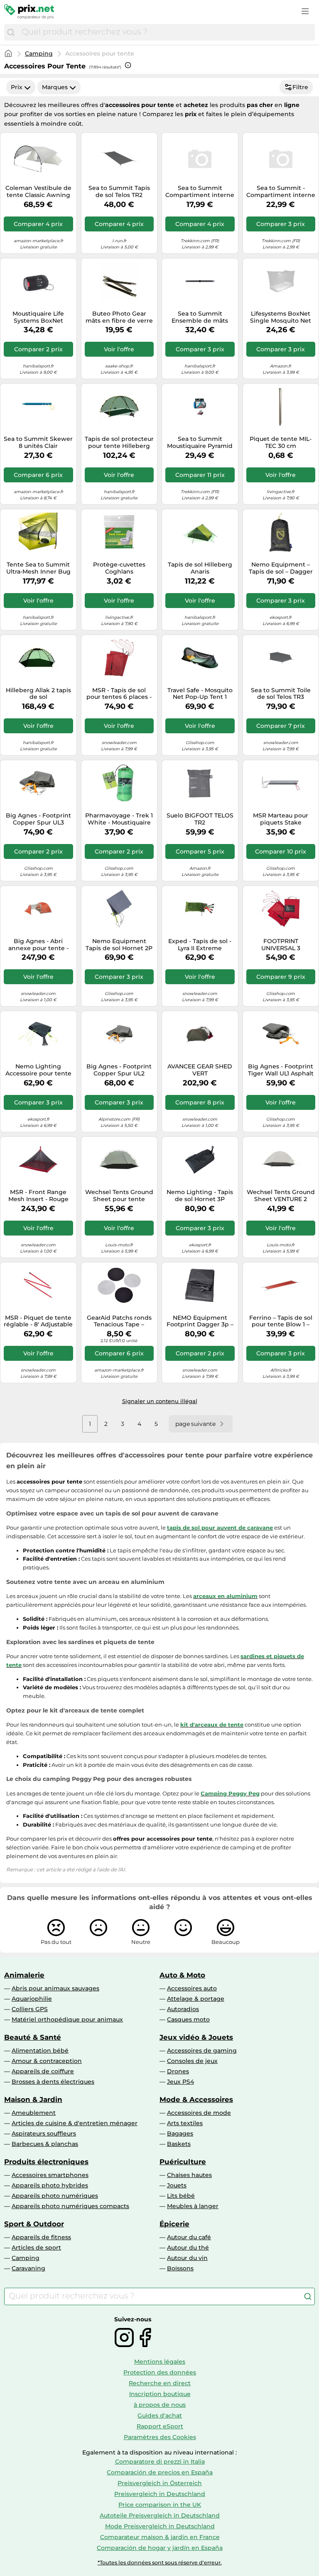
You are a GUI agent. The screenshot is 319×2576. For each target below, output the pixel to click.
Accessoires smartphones (50, 2175)
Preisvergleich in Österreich (160, 2483)
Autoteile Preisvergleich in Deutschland (160, 2515)
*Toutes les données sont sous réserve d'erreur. (160, 2563)
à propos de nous (160, 2405)
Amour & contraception (47, 2061)
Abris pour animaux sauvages (55, 1988)
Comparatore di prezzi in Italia (160, 2462)
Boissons (180, 2268)
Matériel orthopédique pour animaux (67, 2019)
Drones (178, 2071)
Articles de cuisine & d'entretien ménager (75, 2123)
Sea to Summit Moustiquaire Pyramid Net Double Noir (200, 443)
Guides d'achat (160, 2415)
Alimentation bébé (40, 2051)
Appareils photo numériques (55, 2196)
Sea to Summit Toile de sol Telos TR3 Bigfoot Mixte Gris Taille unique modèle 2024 (281, 694)
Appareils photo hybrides (50, 2185)
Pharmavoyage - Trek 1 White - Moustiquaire (119, 819)
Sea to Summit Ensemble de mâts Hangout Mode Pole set (200, 317)
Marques (55, 87)
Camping (39, 54)
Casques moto (188, 2019)
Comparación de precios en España (160, 2472)
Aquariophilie (32, 1999)
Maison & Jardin (33, 2099)
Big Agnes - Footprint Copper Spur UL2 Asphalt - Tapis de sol (119, 1070)
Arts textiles (185, 2123)
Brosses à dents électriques (53, 2082)
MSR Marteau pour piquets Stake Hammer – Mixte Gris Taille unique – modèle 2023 (281, 819)
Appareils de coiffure (43, 2071)
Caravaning (28, 2268)
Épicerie (174, 2224)
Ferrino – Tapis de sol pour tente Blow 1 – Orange (281, 1321)
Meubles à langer (193, 2206)
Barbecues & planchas (45, 2144)
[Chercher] (11, 32)
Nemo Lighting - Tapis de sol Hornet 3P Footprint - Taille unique (200, 1196)
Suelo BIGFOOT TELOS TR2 (200, 819)
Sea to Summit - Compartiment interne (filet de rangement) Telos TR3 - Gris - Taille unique (281, 192)
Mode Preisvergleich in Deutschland (160, 2526)
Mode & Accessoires (196, 2099)
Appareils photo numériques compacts (70, 2206)
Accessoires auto (192, 1988)
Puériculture (183, 2162)
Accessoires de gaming (202, 2051)
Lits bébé (181, 2196)
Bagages (180, 2133)
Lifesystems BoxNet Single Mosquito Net (281, 317)
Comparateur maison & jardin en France (160, 2537)
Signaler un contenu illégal (160, 1401)
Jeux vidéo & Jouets (196, 2037)
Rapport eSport (160, 2426)
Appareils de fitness (41, 2237)
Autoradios (183, 2009)
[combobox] (166, 32)
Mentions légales (160, 2362)
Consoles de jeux (192, 2061)
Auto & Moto (182, 1975)
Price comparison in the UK (160, 2505)
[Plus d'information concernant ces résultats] (128, 65)
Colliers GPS (30, 2009)
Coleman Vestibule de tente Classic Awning (38, 192)
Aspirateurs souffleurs (44, 2133)
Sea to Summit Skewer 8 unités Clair (38, 443)
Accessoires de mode (199, 2113)
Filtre (300, 87)
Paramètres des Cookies (160, 2437)
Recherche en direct (160, 2383)
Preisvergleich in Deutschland (160, 2494)
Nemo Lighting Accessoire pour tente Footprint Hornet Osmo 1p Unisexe (38, 1070)
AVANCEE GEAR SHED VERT (200, 1070)
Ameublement (34, 2113)
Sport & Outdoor (34, 2224)
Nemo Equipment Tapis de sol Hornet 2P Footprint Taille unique (119, 945)
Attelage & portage (196, 1999)
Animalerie (24, 1975)
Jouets (177, 2185)
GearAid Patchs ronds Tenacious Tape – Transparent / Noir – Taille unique (119, 1321)
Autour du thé (188, 2248)
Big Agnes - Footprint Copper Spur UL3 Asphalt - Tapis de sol (38, 819)
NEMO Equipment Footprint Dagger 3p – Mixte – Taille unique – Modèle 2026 (200, 1321)
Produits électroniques (46, 2162)
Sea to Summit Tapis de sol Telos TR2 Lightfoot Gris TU (119, 192)
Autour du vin (187, 2258)
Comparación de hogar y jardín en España (160, 2548)
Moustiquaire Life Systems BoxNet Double (38, 317)
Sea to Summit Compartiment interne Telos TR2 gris (200, 192)
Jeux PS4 (180, 2082)
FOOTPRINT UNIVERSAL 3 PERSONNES (281, 945)
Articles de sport (36, 2248)
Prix (17, 87)
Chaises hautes (189, 2175)
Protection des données (160, 2372)
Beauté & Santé (33, 2037)
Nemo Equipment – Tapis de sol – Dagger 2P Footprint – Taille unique (281, 568)
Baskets (179, 2144)
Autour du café (189, 2237)
